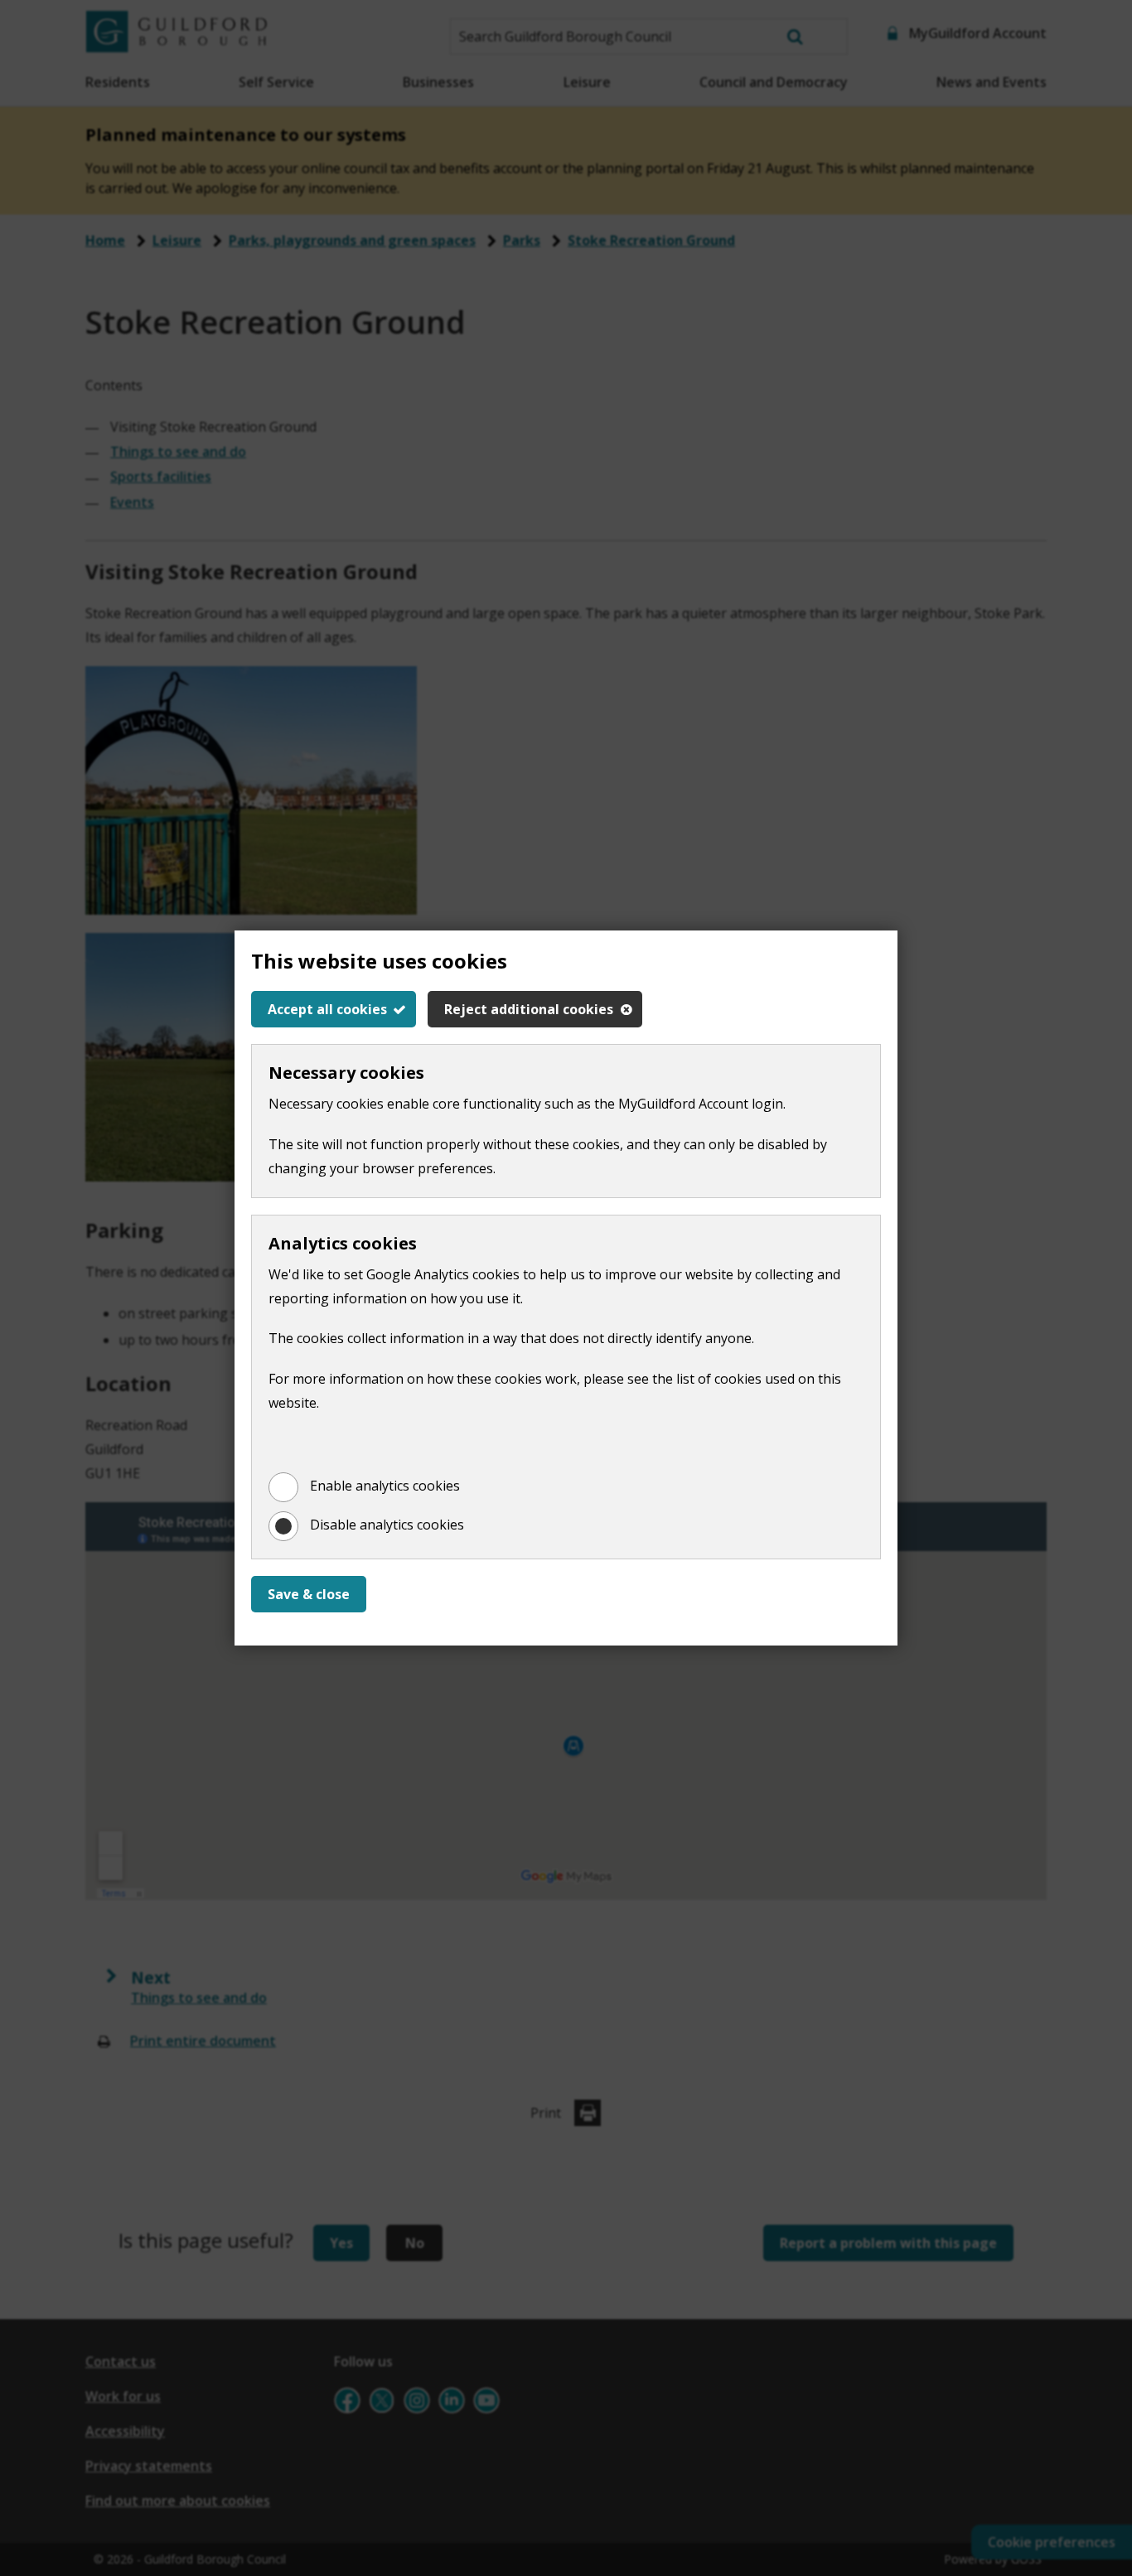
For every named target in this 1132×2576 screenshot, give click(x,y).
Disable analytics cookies (387, 1525)
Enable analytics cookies (385, 1486)
